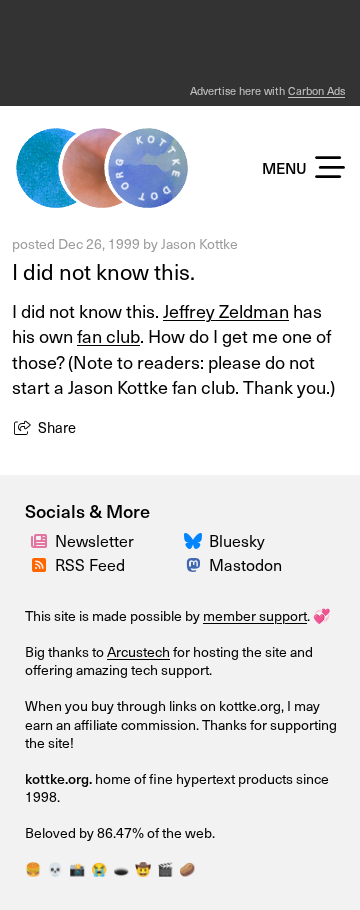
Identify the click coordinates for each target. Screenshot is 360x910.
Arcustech (138, 651)
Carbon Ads (316, 90)
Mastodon (245, 564)
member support (255, 615)
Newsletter (94, 540)
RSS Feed (90, 564)
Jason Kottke (199, 243)
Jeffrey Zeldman (226, 310)
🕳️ (121, 869)
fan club (108, 335)
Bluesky (237, 540)
